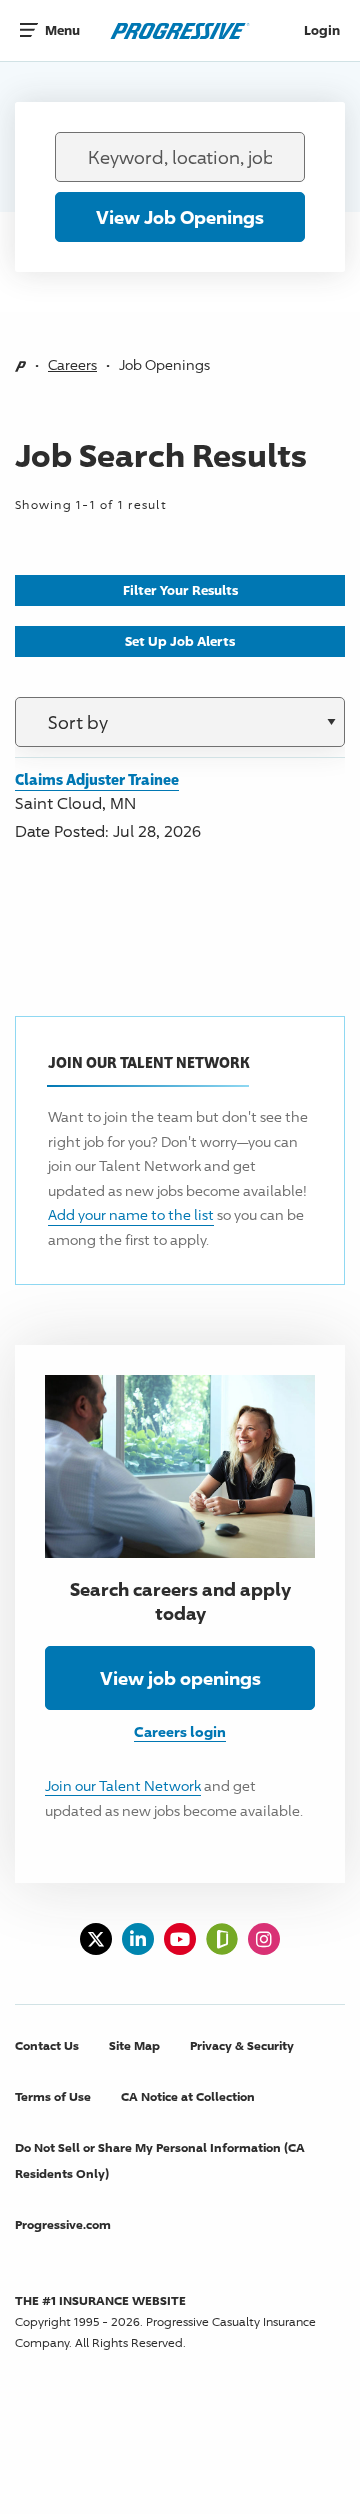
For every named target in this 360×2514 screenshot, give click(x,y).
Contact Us (47, 2045)
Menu (57, 30)
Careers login (180, 1731)
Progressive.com (63, 2224)
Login (322, 30)
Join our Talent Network (123, 1785)
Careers (72, 364)
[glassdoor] (222, 1939)
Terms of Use (53, 2096)
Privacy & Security (242, 2045)
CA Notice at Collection (188, 2096)
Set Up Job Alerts (180, 641)
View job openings (180, 1678)
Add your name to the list (131, 1214)
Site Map (134, 2045)
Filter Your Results (180, 590)
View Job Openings (180, 217)
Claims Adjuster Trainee (97, 779)
